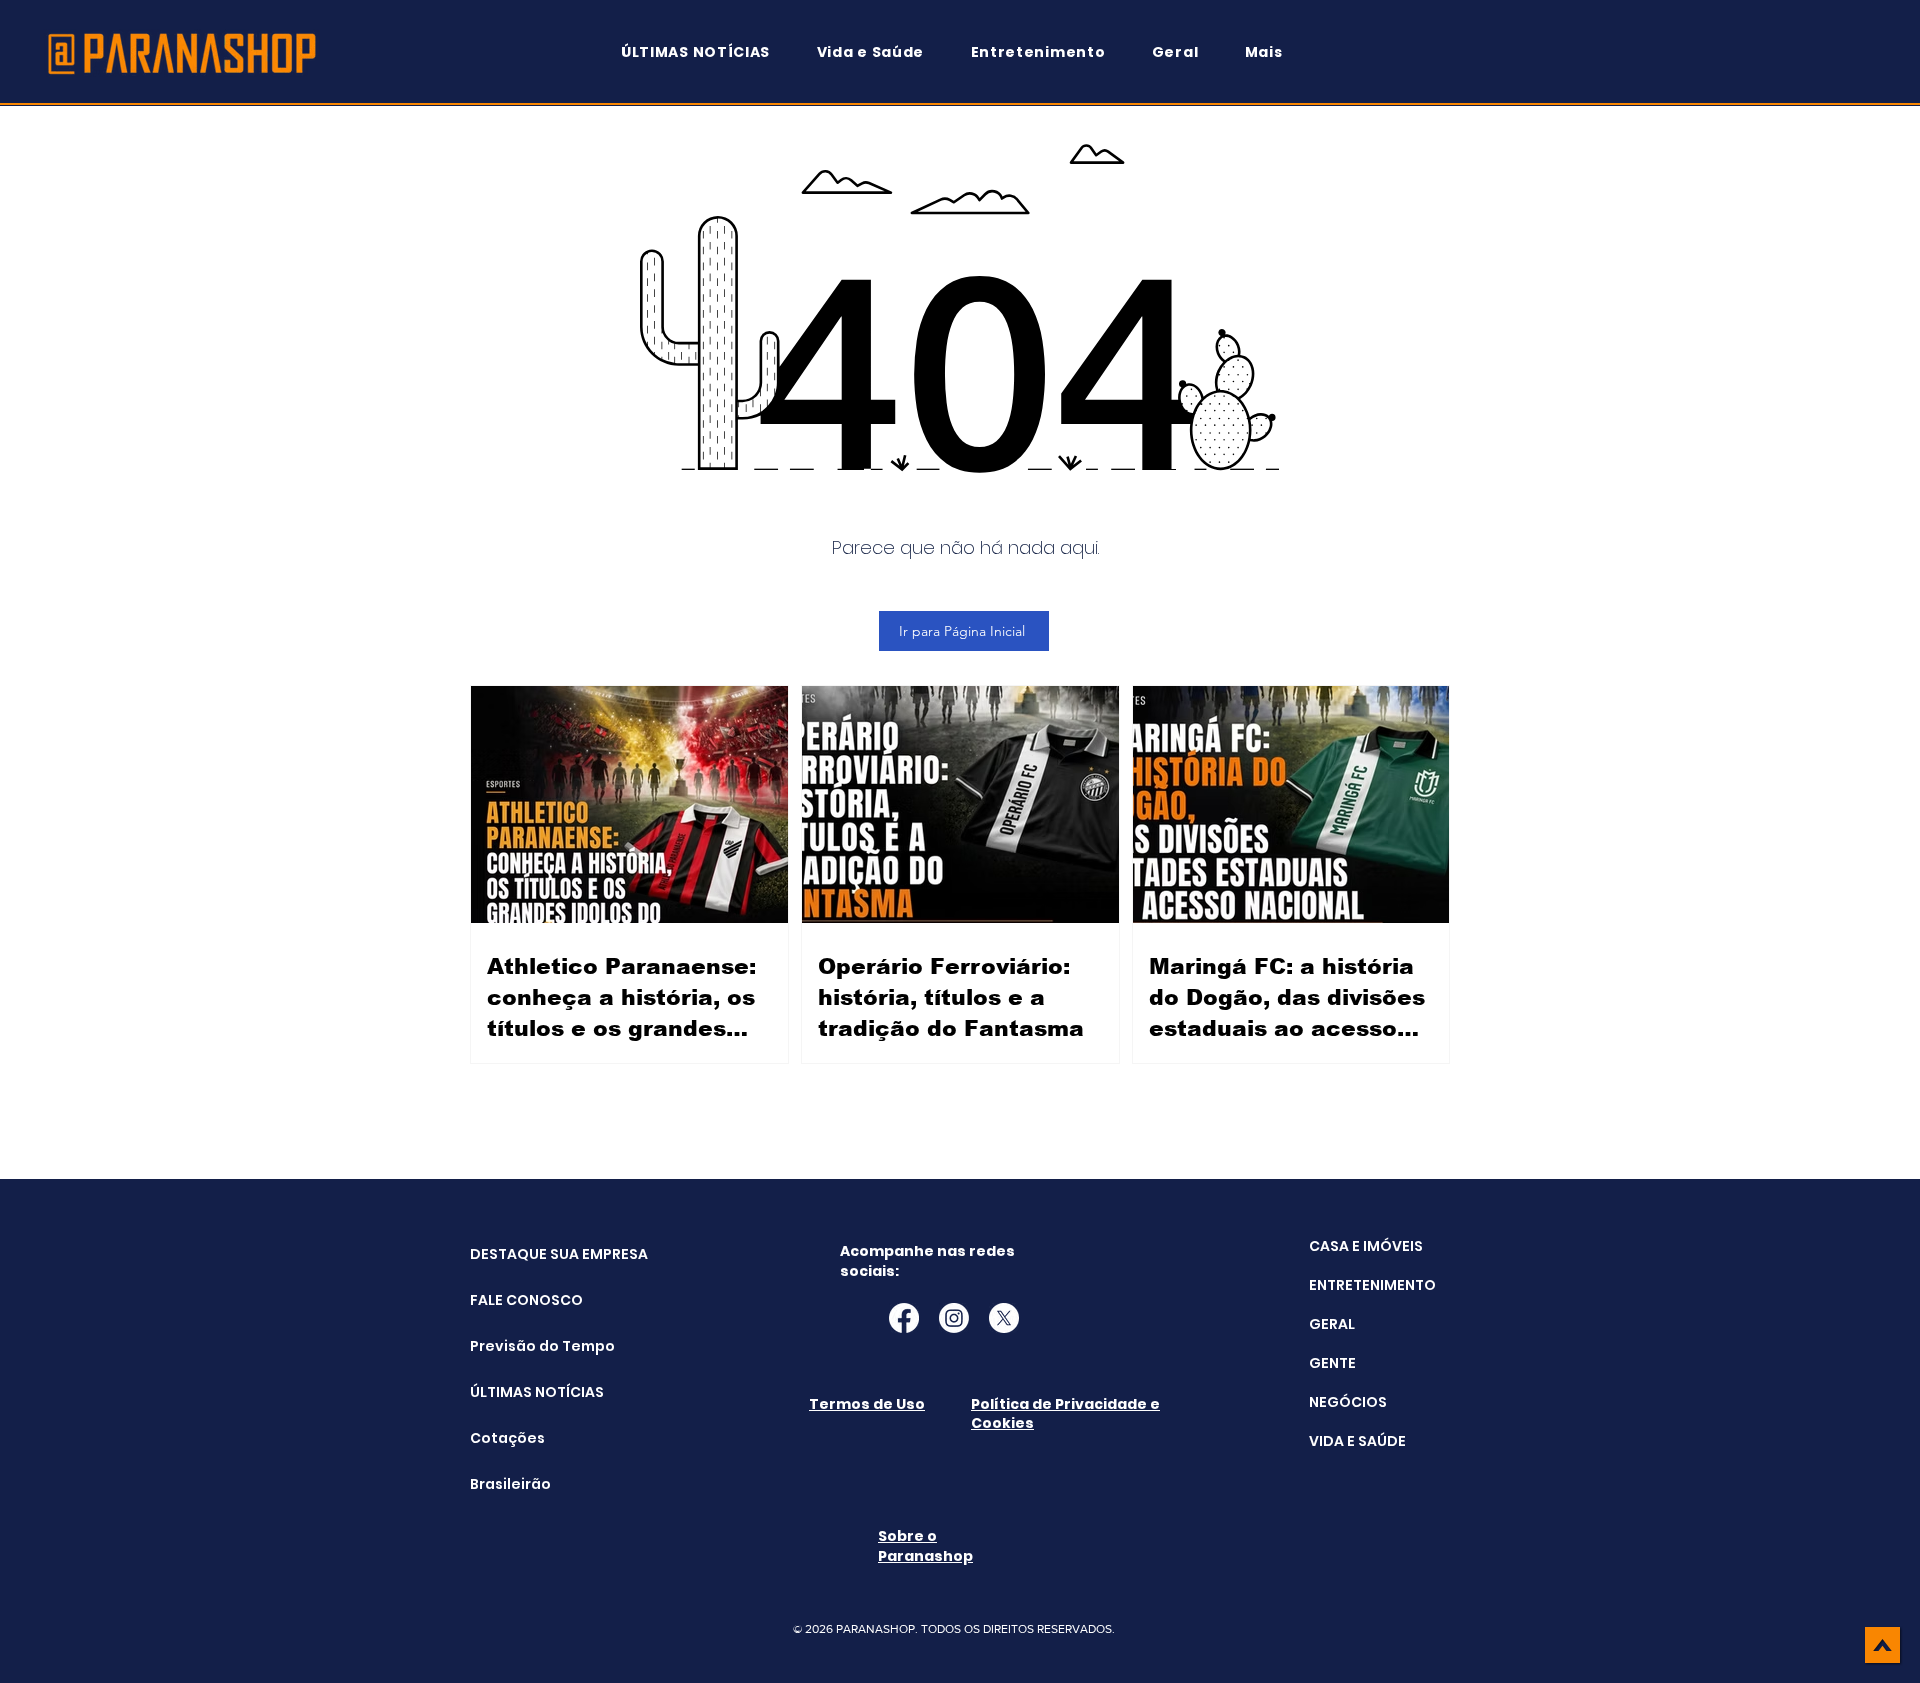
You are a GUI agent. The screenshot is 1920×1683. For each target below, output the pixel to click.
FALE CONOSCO (520, 1300)
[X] (1004, 1318)
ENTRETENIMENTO (1372, 1285)
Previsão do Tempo (520, 1346)
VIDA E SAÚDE (1357, 1441)
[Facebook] (904, 1318)
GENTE (1332, 1363)
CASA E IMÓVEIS (1366, 1246)
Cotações (507, 1438)
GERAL (1332, 1324)
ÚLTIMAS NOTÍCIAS (520, 1392)
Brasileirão (510, 1484)
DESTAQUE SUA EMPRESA (520, 1254)
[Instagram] (954, 1318)
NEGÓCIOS (1348, 1402)
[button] (1273, 52)
